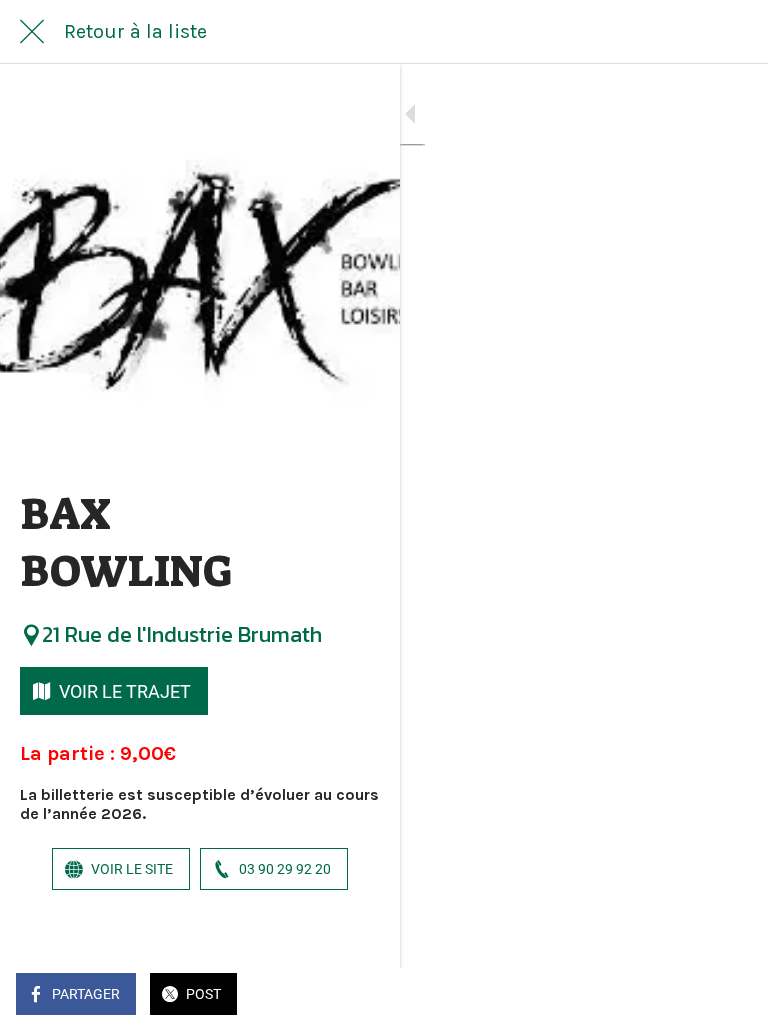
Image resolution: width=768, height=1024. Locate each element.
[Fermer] (32, 32)
